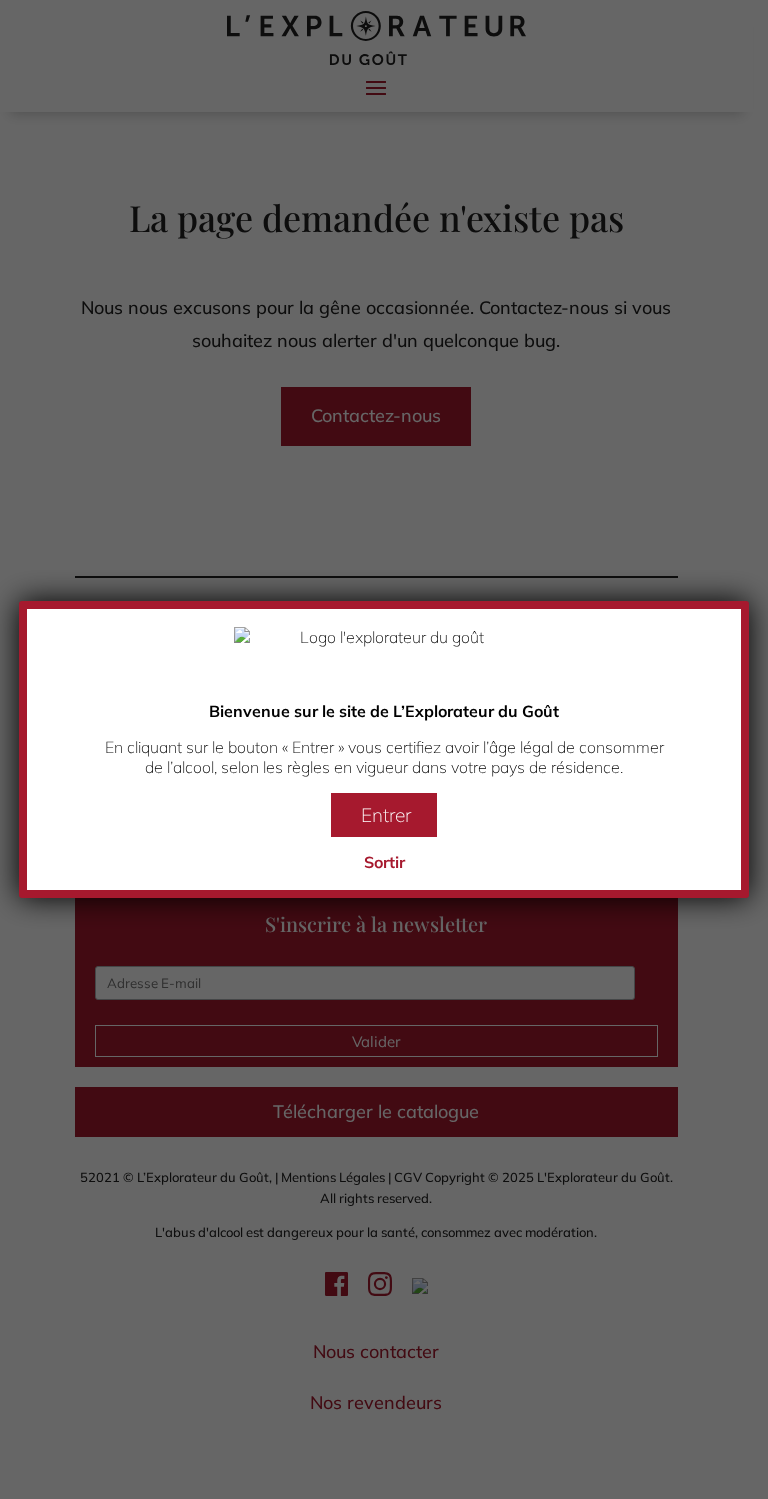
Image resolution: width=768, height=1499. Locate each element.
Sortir (384, 862)
